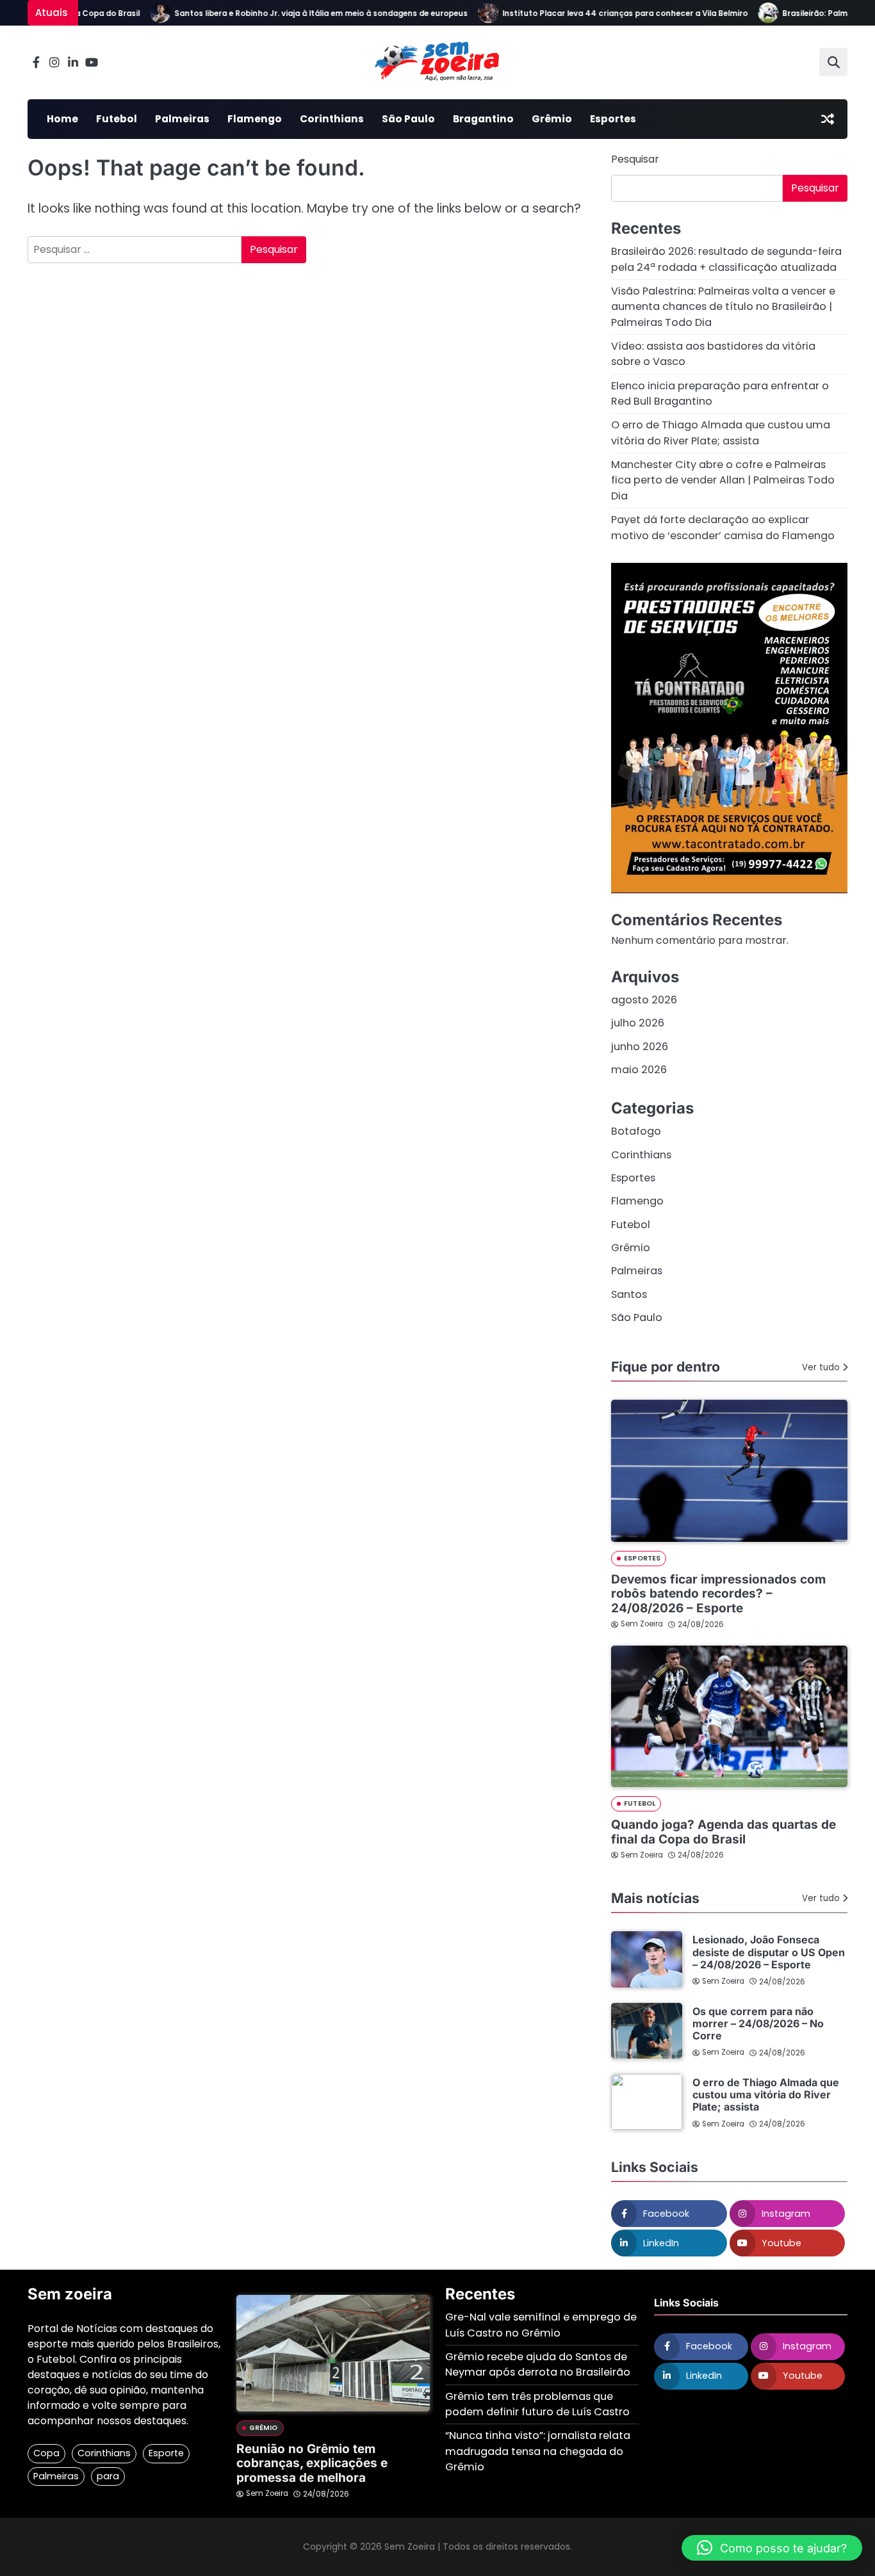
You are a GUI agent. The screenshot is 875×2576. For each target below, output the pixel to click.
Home (62, 119)
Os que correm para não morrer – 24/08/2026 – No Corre (758, 2024)
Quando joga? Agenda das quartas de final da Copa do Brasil (724, 1832)
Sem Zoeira (642, 1624)
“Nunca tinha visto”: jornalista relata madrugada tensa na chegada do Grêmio (538, 2451)
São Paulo (408, 119)
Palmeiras (182, 119)
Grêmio (552, 119)
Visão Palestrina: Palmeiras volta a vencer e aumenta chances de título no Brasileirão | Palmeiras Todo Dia (723, 307)
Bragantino (483, 119)
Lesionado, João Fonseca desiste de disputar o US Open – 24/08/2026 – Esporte (769, 1952)
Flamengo (255, 119)
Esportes (613, 119)
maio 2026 (639, 1070)
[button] (772, 2548)
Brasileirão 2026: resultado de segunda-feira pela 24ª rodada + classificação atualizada (726, 259)
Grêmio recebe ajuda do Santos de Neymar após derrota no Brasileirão (538, 2364)
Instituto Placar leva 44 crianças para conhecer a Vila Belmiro (601, 13)
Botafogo (636, 1131)
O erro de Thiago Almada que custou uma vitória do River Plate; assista (721, 433)
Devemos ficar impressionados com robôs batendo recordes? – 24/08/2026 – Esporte (718, 1594)
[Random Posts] (828, 119)
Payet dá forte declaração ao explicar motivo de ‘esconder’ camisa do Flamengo (723, 527)
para (108, 2476)
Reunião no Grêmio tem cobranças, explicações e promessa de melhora (312, 2464)
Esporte (166, 2453)
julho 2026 (638, 1023)
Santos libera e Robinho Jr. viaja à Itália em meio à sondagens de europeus (297, 13)
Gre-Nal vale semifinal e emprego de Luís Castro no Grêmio (541, 2325)
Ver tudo (821, 1367)
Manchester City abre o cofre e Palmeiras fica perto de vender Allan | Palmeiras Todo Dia (723, 480)
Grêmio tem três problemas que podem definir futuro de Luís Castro (537, 2404)
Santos (629, 1294)
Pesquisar (635, 159)
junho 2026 (640, 1047)
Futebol (117, 119)
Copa (46, 2453)
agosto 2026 (644, 1000)
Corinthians (332, 119)
